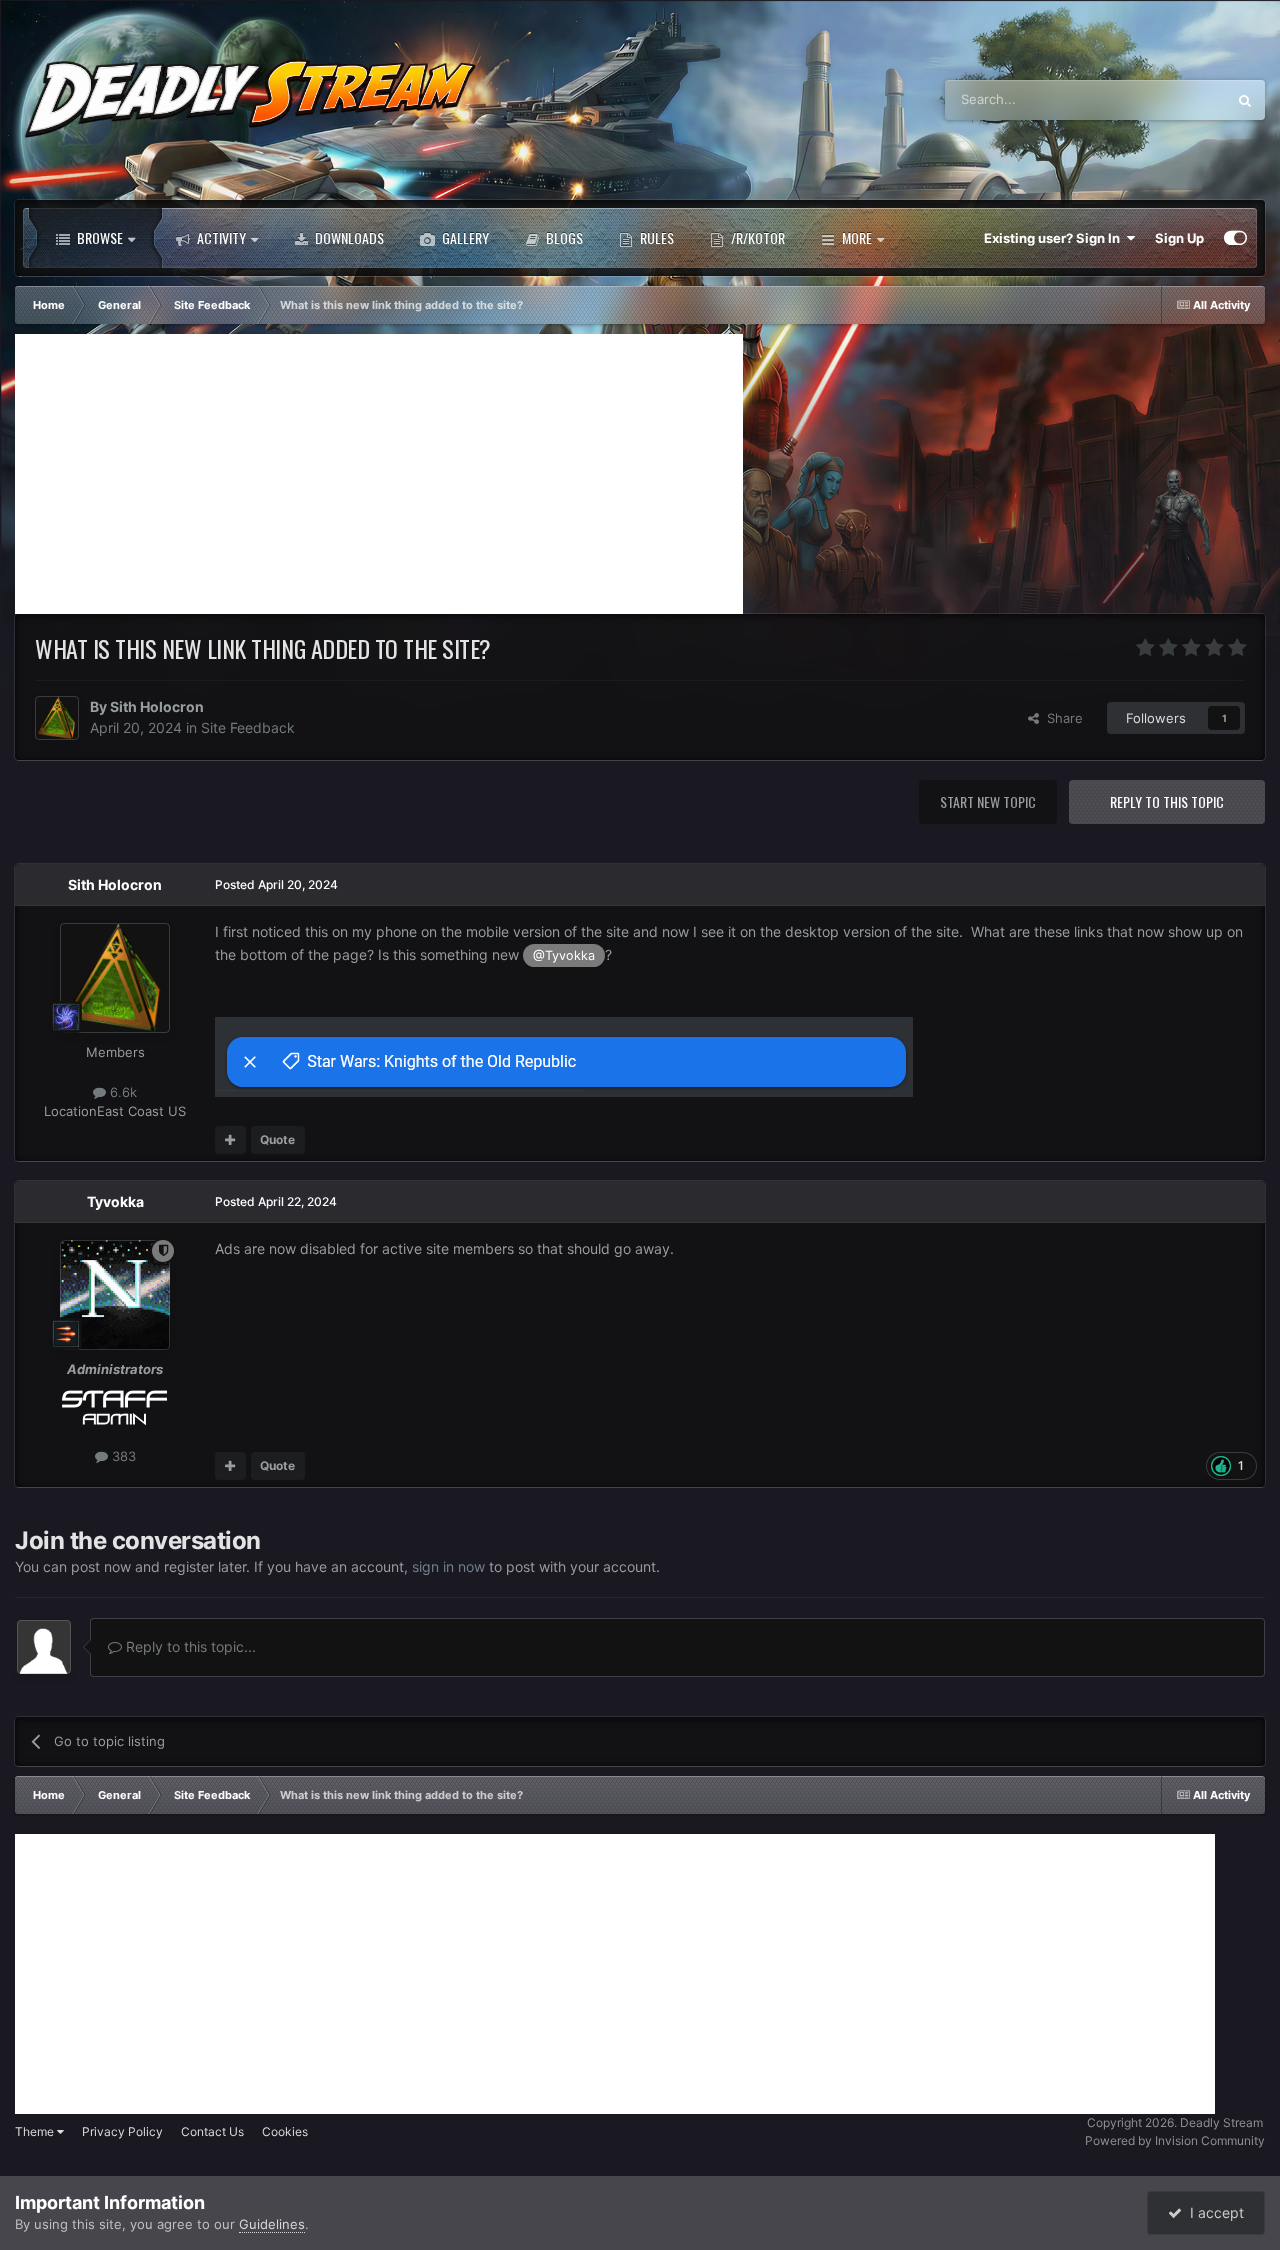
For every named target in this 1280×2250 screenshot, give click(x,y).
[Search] (1245, 100)
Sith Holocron (157, 706)
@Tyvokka (564, 954)
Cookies (285, 2131)
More (857, 237)
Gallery (464, 237)
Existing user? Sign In (1055, 238)
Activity (220, 237)
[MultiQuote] (230, 1140)
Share (1061, 718)
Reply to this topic (1167, 801)
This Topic (1169, 99)
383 (122, 1457)
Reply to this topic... (189, 1646)
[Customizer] (1235, 238)
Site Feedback (248, 727)
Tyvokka (115, 1201)
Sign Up (1179, 238)
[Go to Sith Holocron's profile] (57, 718)
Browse (98, 237)
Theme (36, 2131)
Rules (655, 237)
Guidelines (272, 2224)
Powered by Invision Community (1175, 2140)
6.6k (121, 1092)
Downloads (348, 237)
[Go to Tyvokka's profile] (115, 1295)
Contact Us (212, 2131)
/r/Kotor (756, 237)
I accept (1213, 2212)
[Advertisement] (379, 474)
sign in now (448, 1566)
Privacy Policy (122, 2131)
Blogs (563, 237)
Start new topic (988, 801)
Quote (277, 1139)
